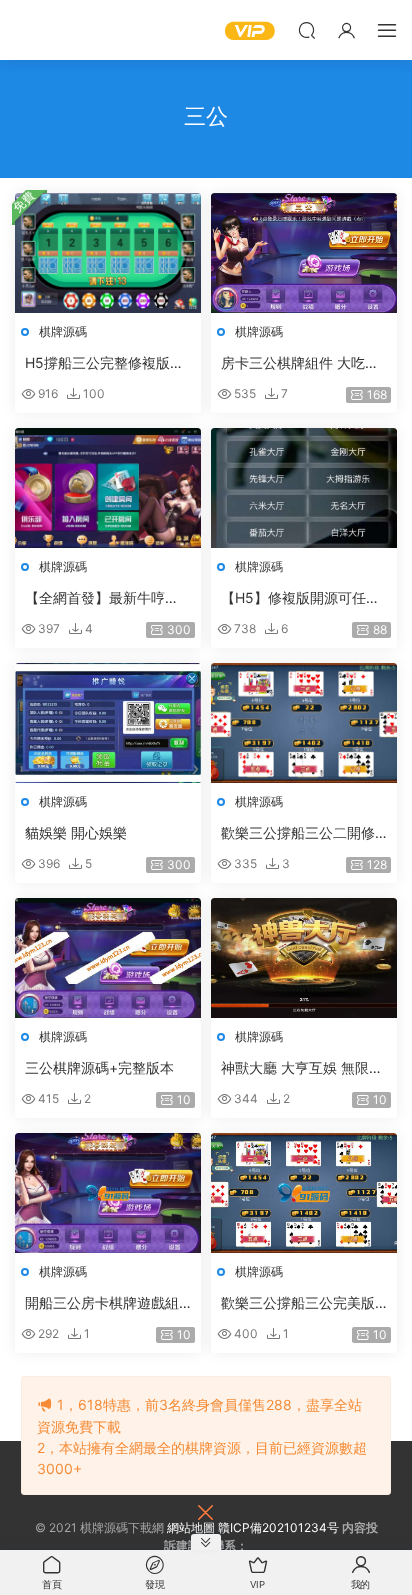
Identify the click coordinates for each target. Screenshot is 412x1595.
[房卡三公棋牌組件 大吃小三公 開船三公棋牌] (304, 253)
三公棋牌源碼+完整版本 (99, 1067)
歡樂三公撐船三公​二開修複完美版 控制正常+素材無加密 (298, 833)
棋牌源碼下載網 (45, 30)
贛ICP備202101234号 (278, 1527)
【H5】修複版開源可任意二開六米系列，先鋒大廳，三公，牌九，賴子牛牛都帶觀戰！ (300, 598)
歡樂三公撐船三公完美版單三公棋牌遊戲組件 (298, 1303)
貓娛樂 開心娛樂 (76, 832)
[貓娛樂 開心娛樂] (108, 723)
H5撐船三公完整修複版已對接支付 (104, 363)
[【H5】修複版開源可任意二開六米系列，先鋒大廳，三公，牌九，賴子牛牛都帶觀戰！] (304, 488)
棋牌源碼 (63, 331)
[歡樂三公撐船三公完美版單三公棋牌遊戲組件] (304, 1193)
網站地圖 (191, 1527)
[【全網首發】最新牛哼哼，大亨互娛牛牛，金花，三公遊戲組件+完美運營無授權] (108, 488)
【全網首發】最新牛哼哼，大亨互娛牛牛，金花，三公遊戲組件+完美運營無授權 (106, 598)
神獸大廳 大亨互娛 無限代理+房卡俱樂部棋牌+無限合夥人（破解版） (302, 1068)
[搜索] (307, 30)
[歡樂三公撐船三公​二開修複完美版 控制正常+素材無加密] (304, 723)
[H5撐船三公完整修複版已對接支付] (108, 253)
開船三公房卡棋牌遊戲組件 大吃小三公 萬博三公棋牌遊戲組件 (106, 1303)
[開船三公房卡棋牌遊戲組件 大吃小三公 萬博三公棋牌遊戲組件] (108, 1193)
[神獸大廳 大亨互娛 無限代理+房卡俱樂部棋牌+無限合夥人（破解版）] (304, 958)
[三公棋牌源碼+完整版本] (108, 958)
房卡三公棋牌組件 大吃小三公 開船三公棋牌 (300, 363)
